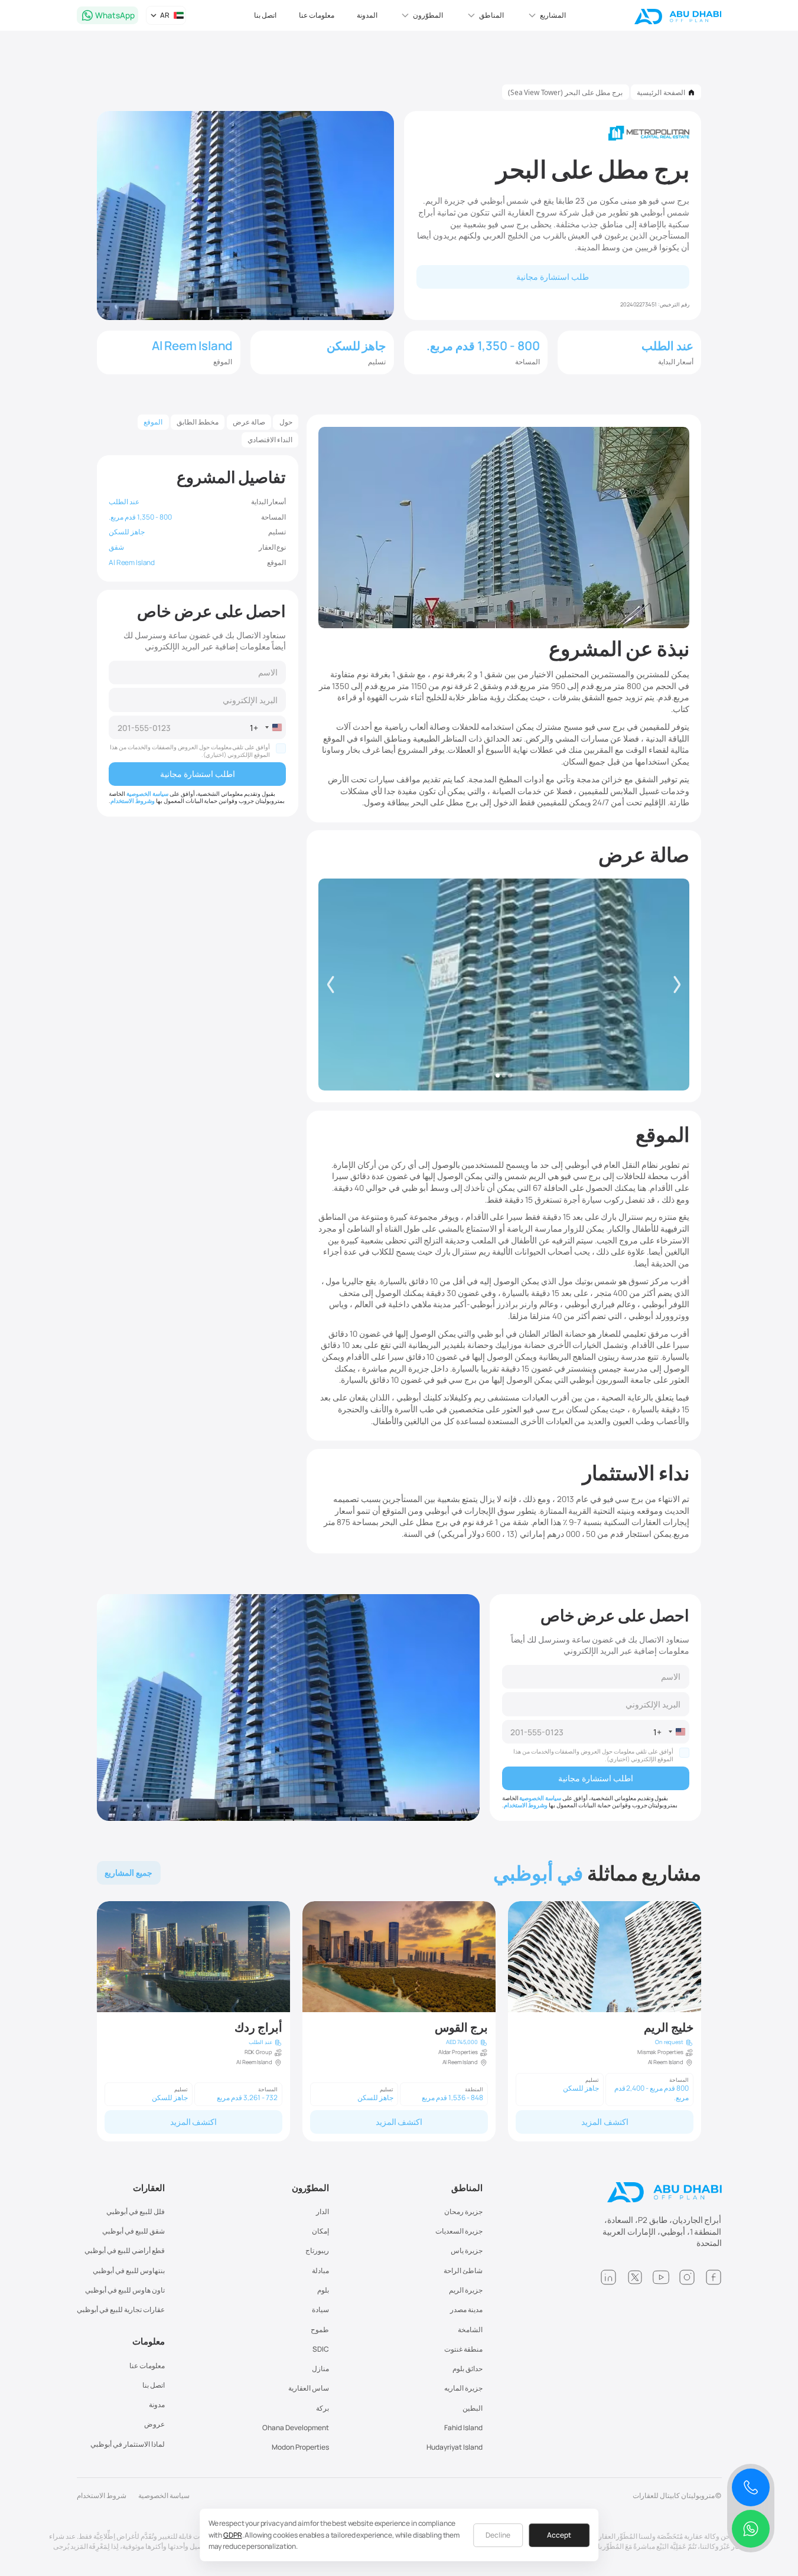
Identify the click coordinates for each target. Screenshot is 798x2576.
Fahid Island (463, 2428)
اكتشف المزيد (605, 2122)
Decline (498, 2535)
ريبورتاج (317, 2250)
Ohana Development (296, 2428)
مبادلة (320, 2270)
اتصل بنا (265, 15)
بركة (323, 2408)
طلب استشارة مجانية (553, 277)
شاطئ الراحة (463, 2270)
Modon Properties (300, 2447)
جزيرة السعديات (459, 2231)
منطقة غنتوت (463, 2349)
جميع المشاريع (128, 1873)
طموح (320, 2329)
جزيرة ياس (467, 2250)
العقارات (149, 2188)
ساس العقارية (309, 2388)
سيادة (320, 2309)
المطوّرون (310, 2188)
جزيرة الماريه (463, 2388)
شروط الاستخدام (102, 2495)
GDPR (232, 2535)
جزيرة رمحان (463, 2211)
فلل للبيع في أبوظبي (136, 2211)
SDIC (321, 2349)
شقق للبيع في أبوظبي (133, 2231)
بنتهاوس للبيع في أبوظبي (129, 2270)
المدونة (367, 15)
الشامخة (470, 2329)
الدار (323, 2211)
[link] (605, 2021)
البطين (473, 2408)
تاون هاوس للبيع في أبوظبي (125, 2290)
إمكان (320, 2231)
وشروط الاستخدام (133, 801)
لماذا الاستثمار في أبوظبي (128, 2444)
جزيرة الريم (466, 2290)
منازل (320, 2368)
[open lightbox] (504, 984)
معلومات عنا (317, 15)
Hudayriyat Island (455, 2447)
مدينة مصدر (466, 2309)
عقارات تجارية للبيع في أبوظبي (121, 2309)
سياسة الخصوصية (147, 794)
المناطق (467, 2188)
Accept (559, 2535)
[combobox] (268, 727)
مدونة (157, 2404)
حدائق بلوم (468, 2368)
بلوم (323, 2290)
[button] (546, 15)
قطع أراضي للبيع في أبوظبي (125, 2250)
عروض (154, 2424)
